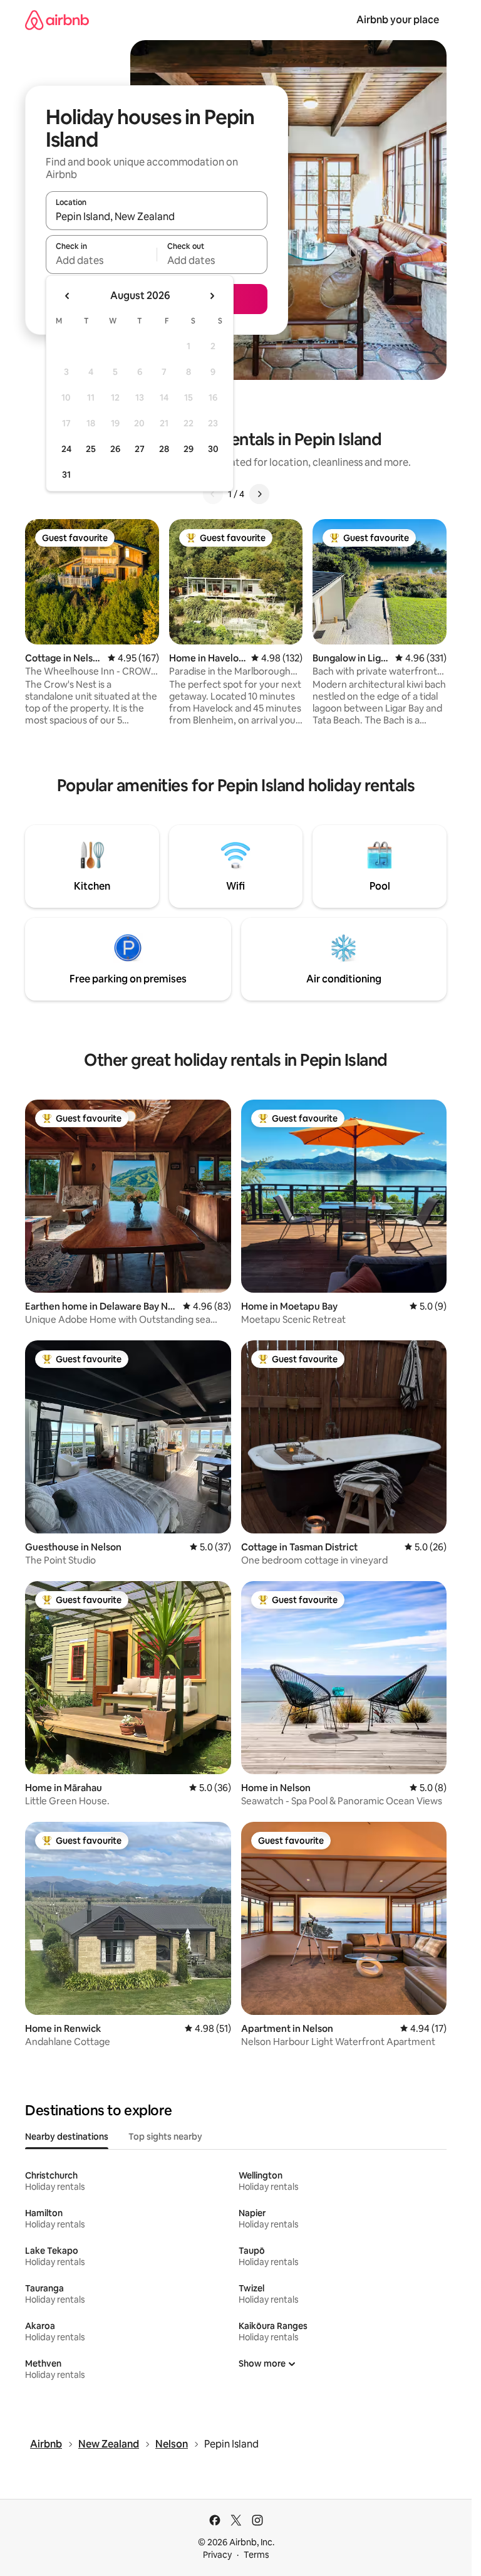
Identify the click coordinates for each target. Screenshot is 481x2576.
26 (115, 449)
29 (189, 449)
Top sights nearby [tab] (165, 2137)
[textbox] (101, 260)
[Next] (259, 494)
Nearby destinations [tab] (67, 2137)
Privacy (217, 2555)
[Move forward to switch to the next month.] (212, 296)
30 (213, 449)
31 (66, 475)
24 (66, 449)
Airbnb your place (398, 20)
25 (91, 449)
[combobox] (157, 216)
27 (140, 449)
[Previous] (213, 494)
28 (164, 449)
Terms (256, 2555)
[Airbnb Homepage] (57, 20)
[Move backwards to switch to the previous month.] (68, 296)
